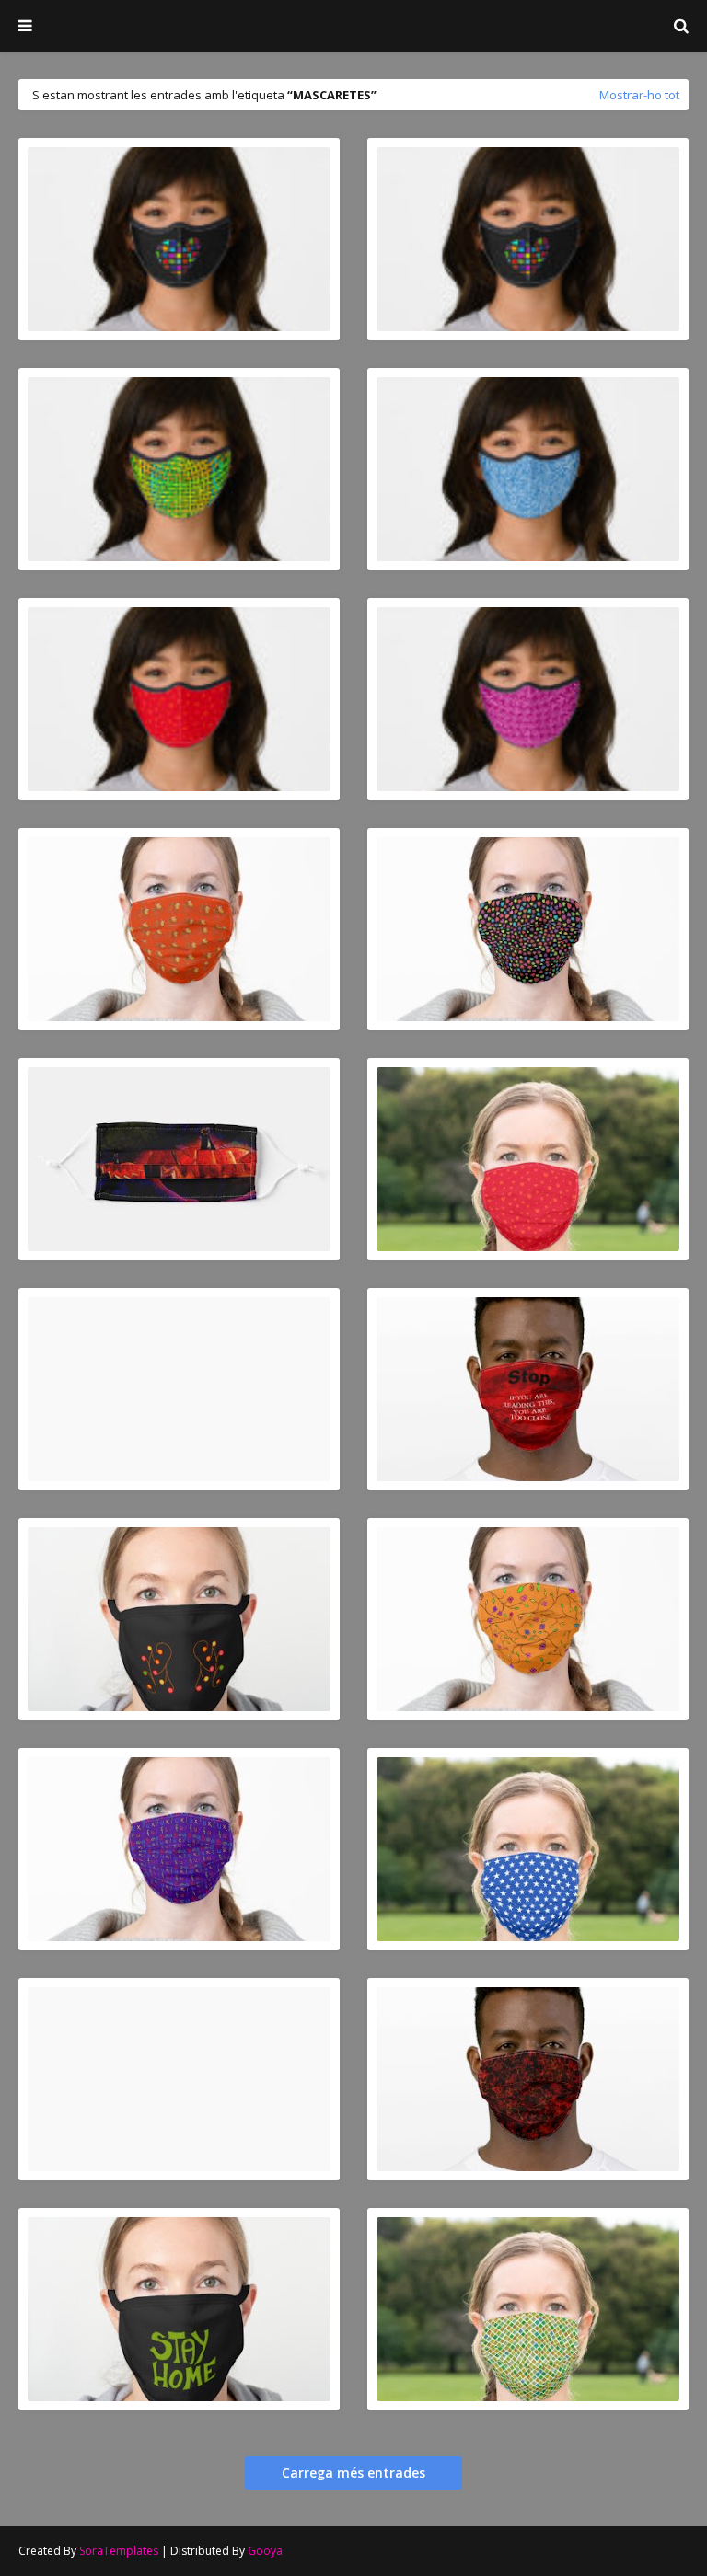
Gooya (265, 2551)
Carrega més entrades (353, 2472)
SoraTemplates (119, 2551)
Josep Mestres (354, 20)
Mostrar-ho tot (639, 95)
